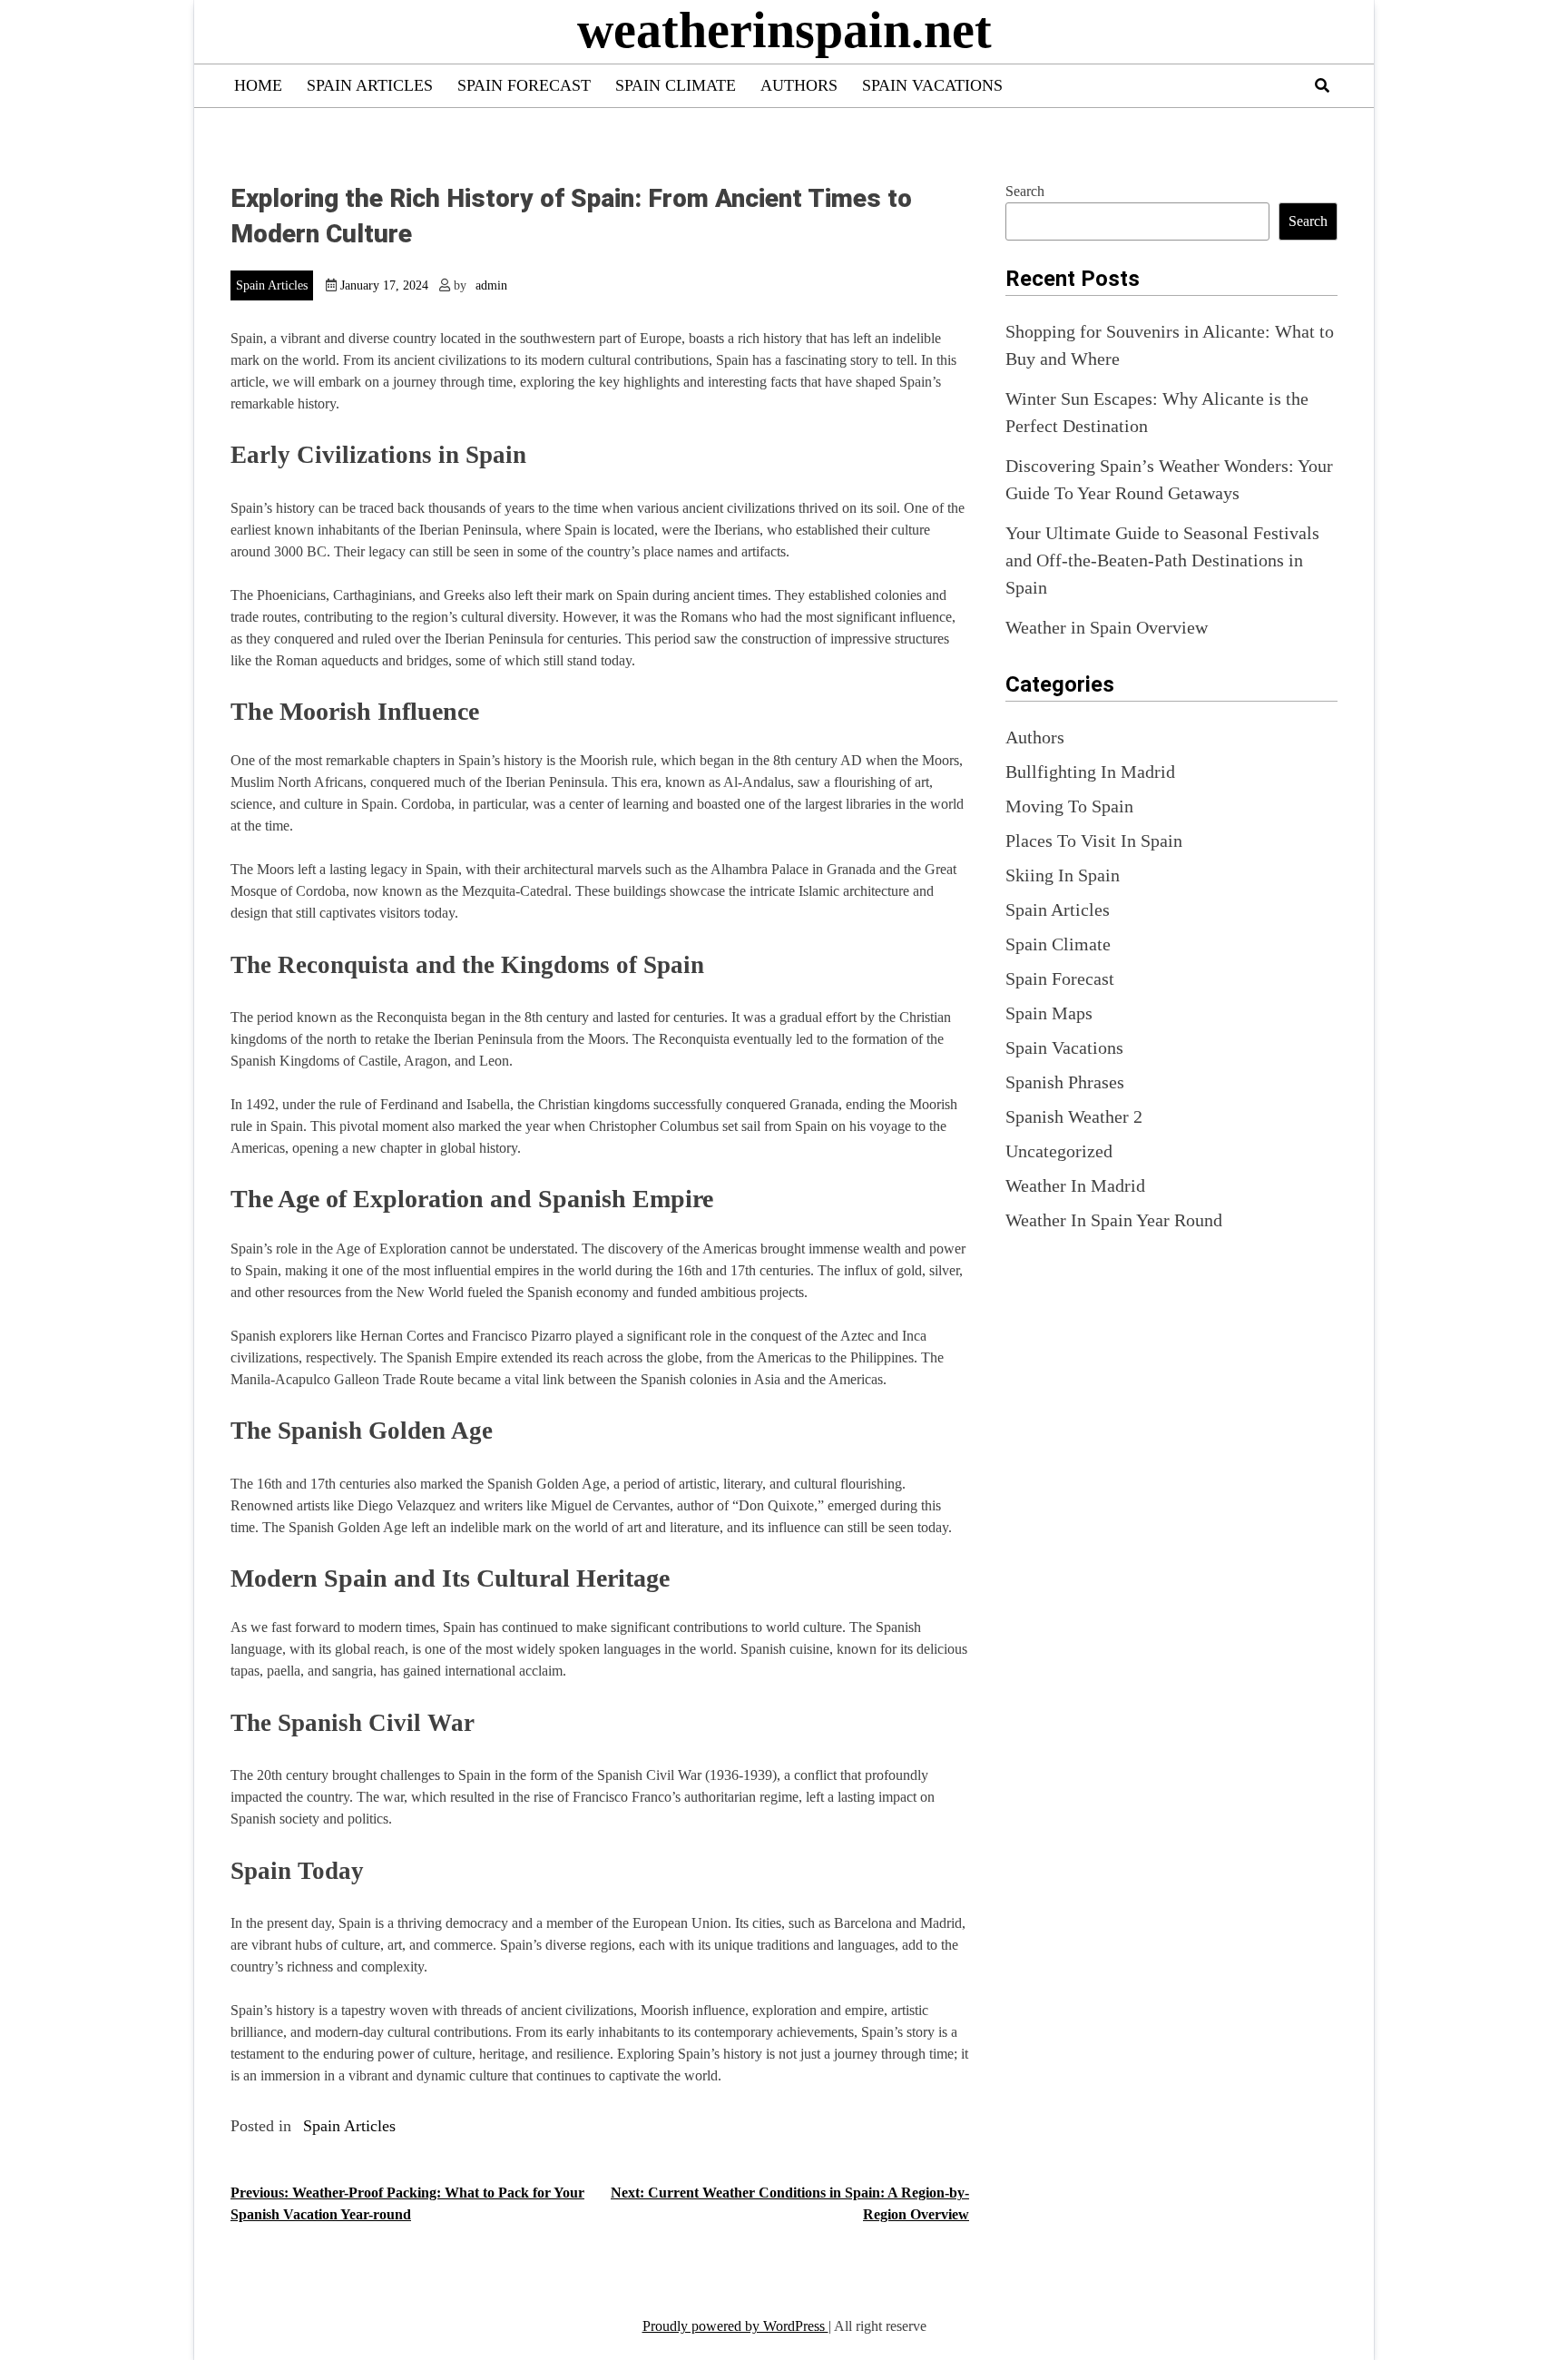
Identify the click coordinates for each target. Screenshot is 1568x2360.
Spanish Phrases (1065, 1082)
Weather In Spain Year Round (1114, 1220)
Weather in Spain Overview (1107, 627)
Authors (799, 85)
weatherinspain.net (784, 30)
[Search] (1322, 86)
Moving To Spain (1069, 806)
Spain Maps (1049, 1013)
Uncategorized (1059, 1151)
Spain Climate (676, 85)
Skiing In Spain (1063, 875)
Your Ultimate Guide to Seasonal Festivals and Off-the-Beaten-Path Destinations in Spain (1162, 560)
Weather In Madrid (1075, 1185)
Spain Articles (370, 85)
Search (1025, 191)
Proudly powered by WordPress (735, 2326)
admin (491, 285)
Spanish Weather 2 (1074, 1116)
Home (258, 85)
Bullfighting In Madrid (1090, 772)
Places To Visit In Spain (1094, 841)
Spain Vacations (932, 85)
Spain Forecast (524, 85)
